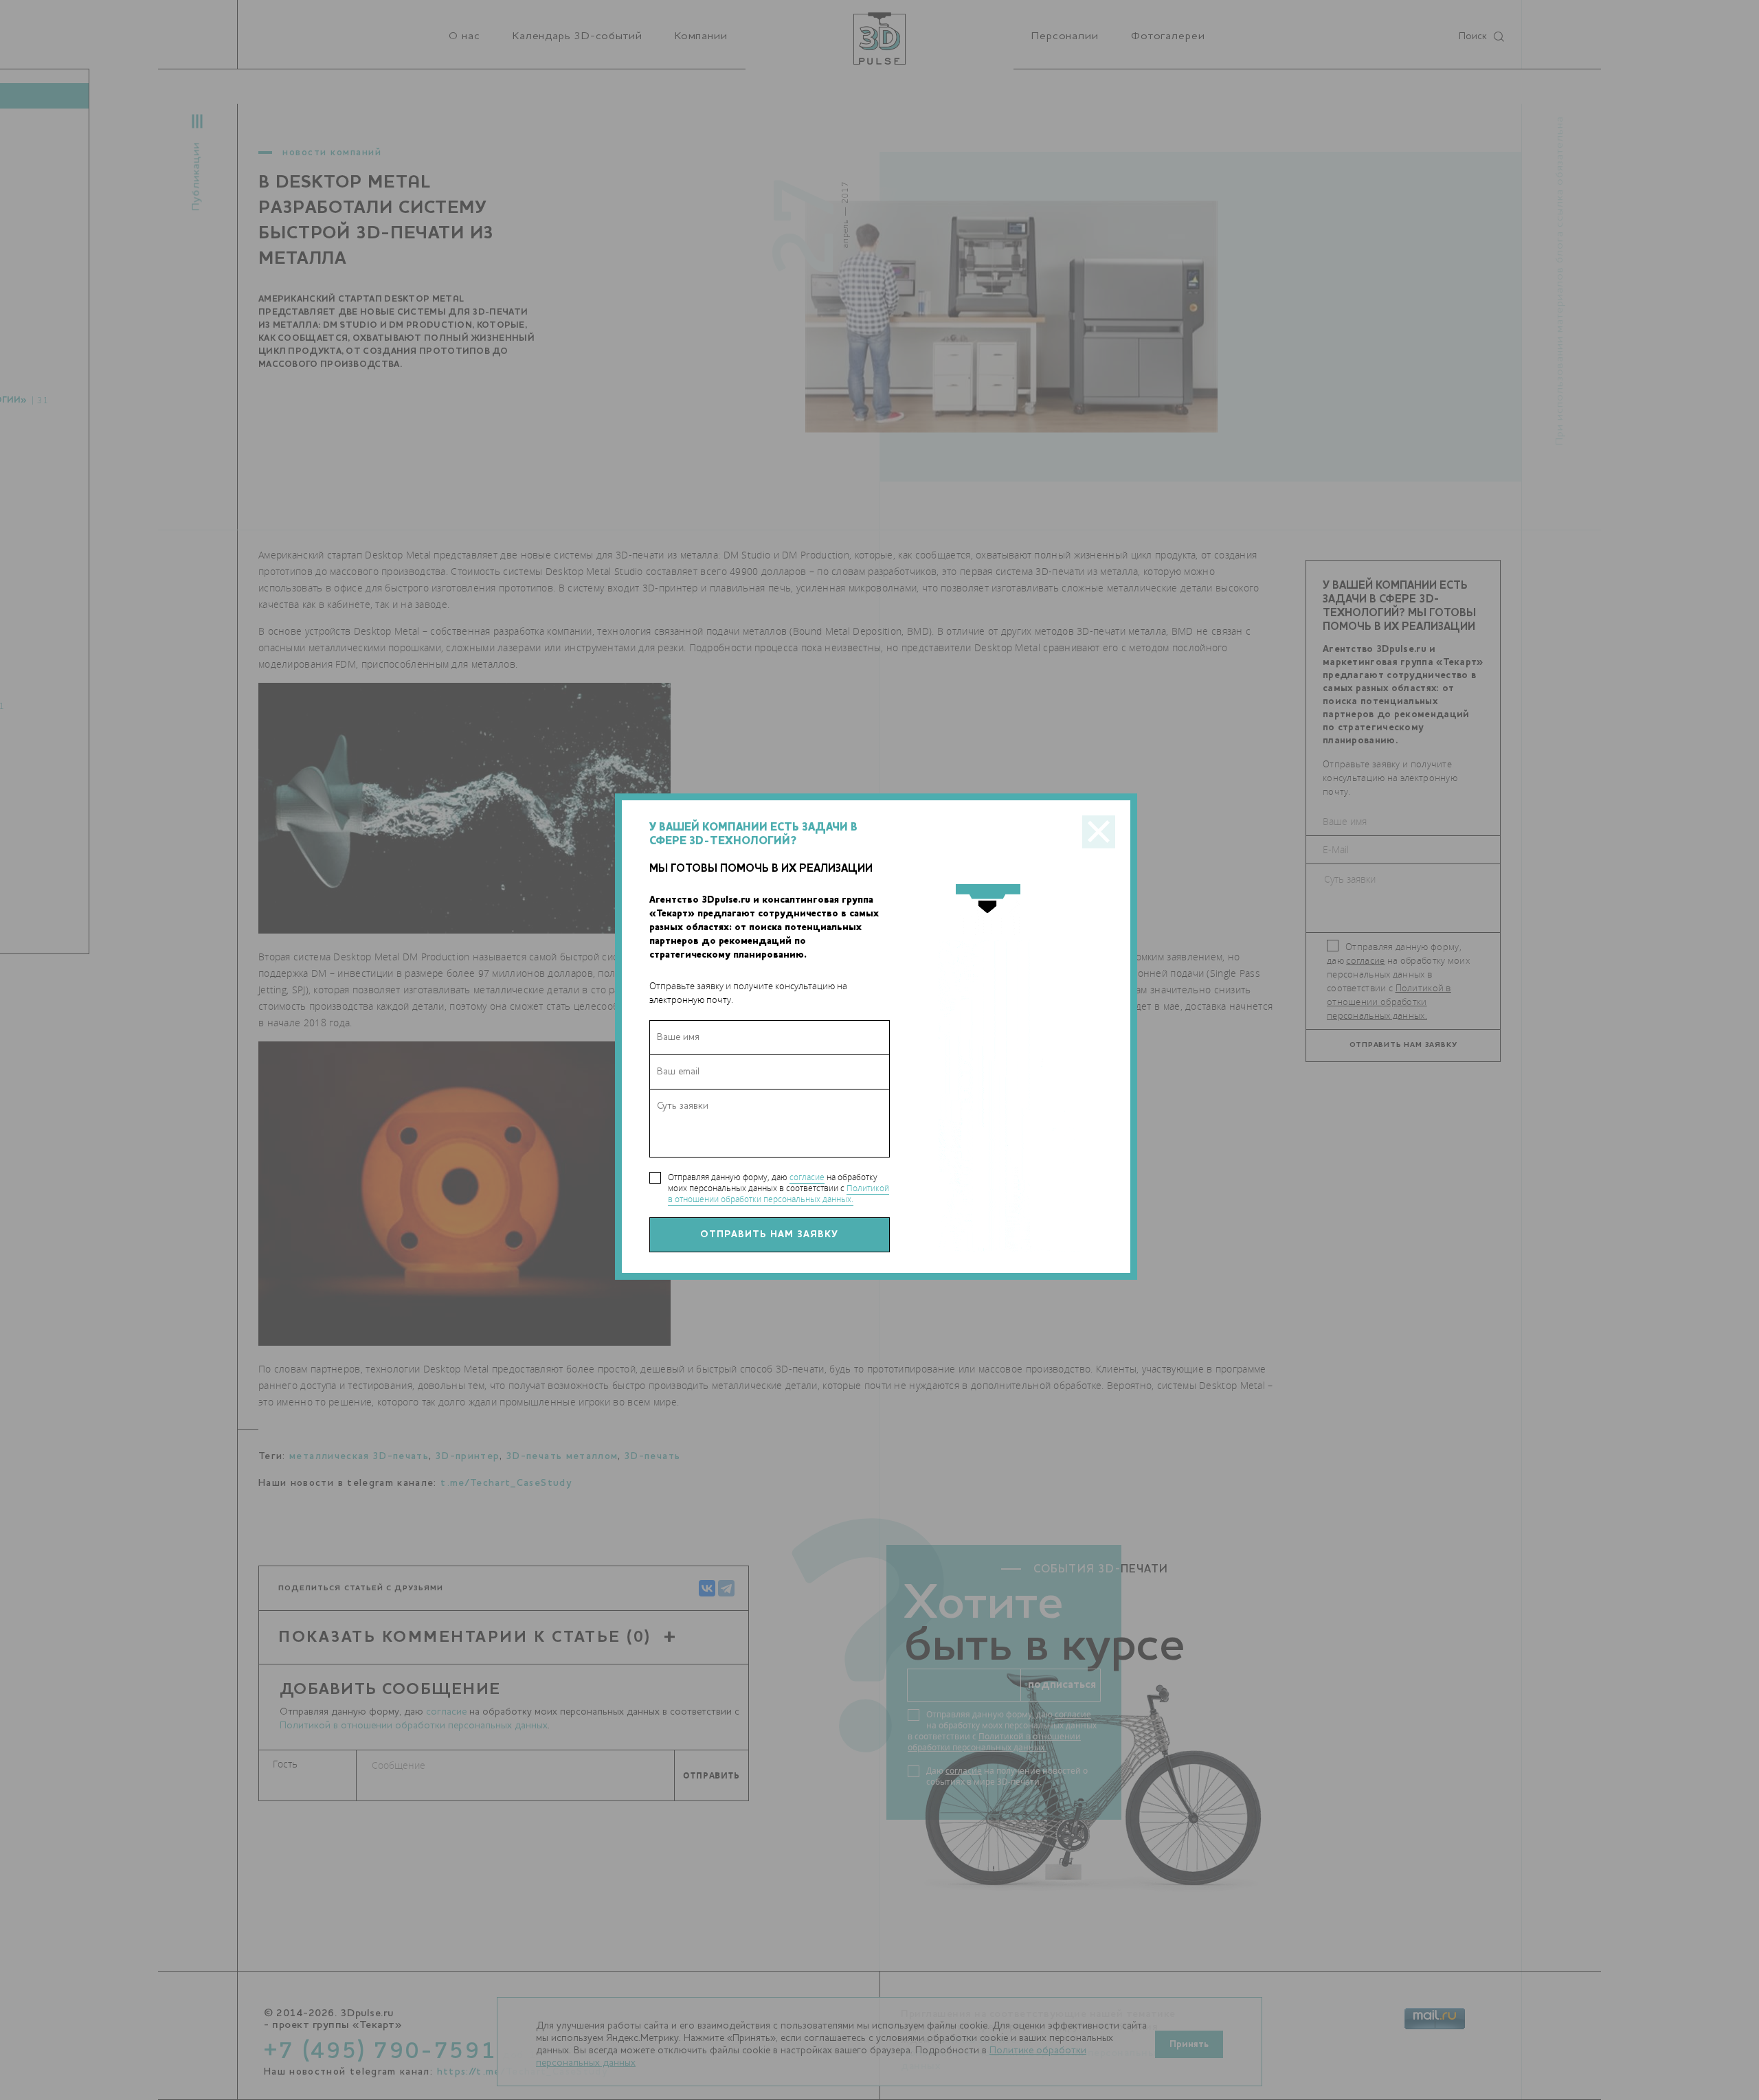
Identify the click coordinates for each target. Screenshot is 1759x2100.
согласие (807, 1177)
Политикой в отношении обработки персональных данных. (778, 1194)
